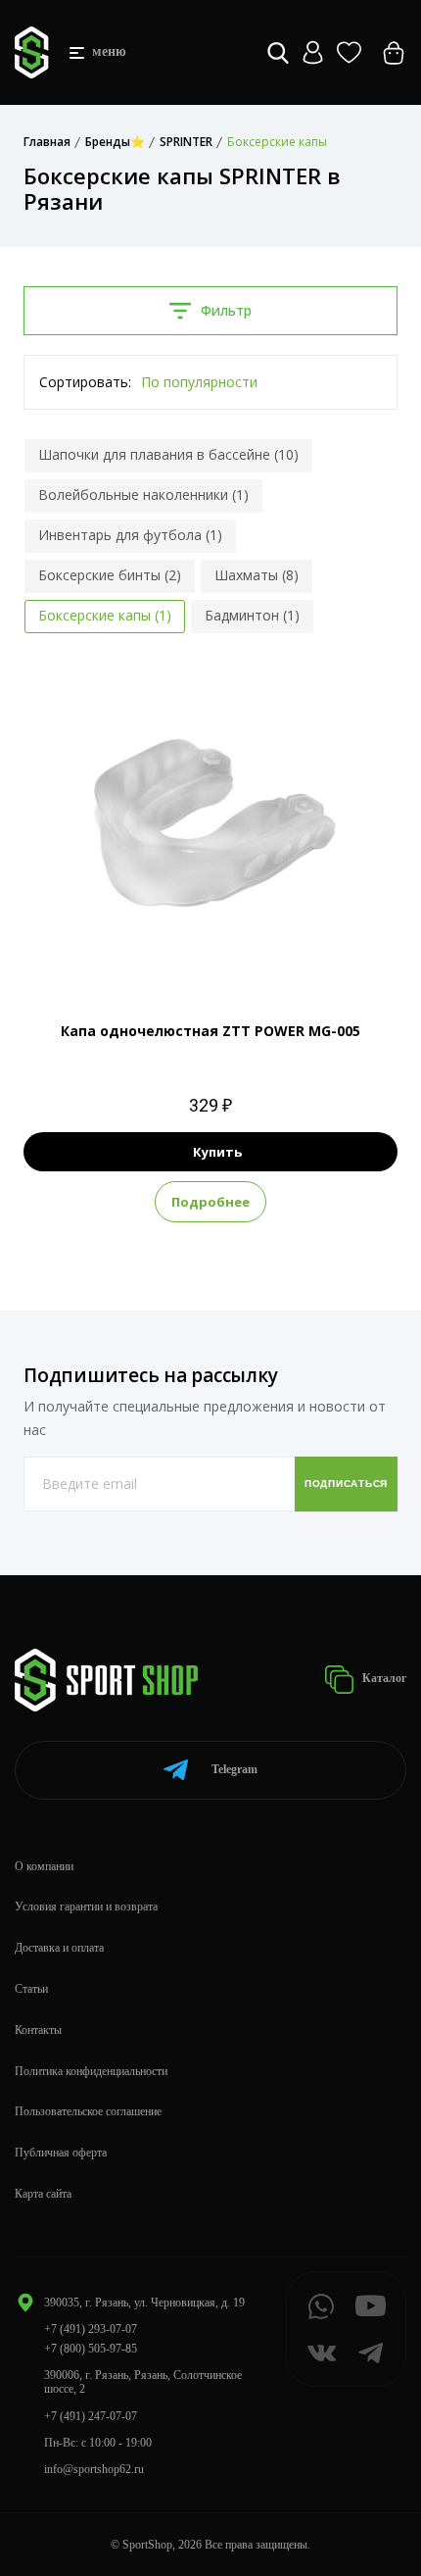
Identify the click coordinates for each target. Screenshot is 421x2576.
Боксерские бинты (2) (110, 575)
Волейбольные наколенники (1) (143, 495)
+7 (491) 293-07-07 (91, 2329)
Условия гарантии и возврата (86, 1907)
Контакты (38, 2030)
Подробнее (210, 1202)
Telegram (234, 1769)
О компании (44, 1866)
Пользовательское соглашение (88, 2111)
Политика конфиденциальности (91, 2071)
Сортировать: (85, 382)
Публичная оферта (61, 2153)
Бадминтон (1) (252, 615)
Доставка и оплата (59, 1948)
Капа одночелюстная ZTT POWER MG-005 (210, 1031)
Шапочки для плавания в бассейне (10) (168, 454)
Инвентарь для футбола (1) (130, 535)
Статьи (31, 1989)
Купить (217, 1152)
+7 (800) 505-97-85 (91, 2349)
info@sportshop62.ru (94, 2469)
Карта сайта (43, 2194)
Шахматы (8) (257, 575)
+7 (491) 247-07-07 (91, 2416)
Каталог (383, 1678)
